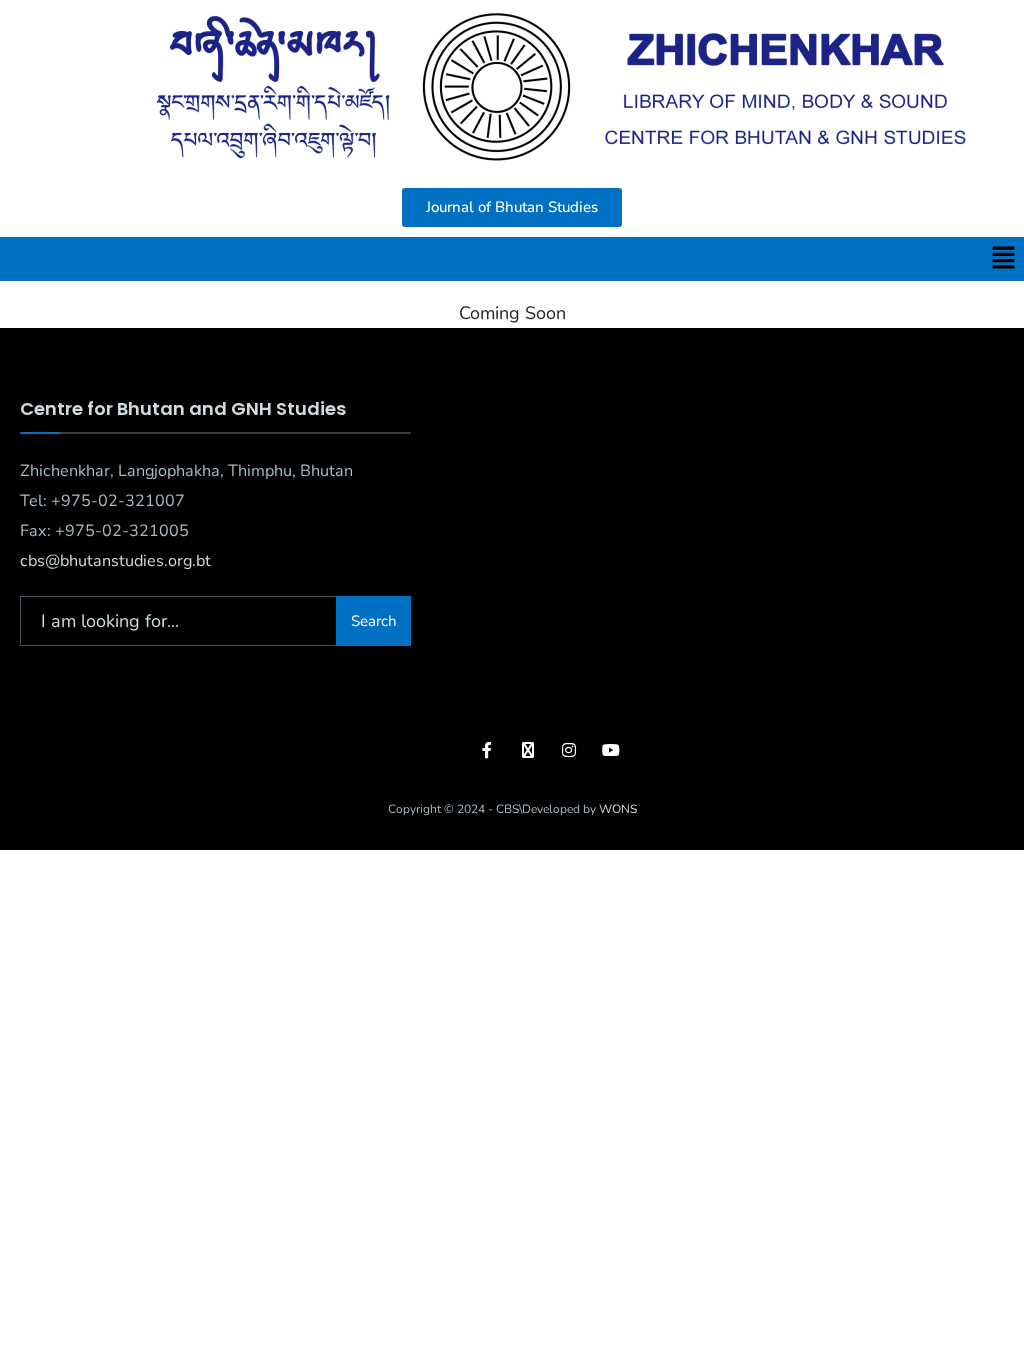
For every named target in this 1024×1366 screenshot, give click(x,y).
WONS (618, 809)
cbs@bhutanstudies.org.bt (115, 561)
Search (374, 621)
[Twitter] (528, 749)
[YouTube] (608, 749)
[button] (1004, 259)
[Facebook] (488, 749)
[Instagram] (568, 749)
